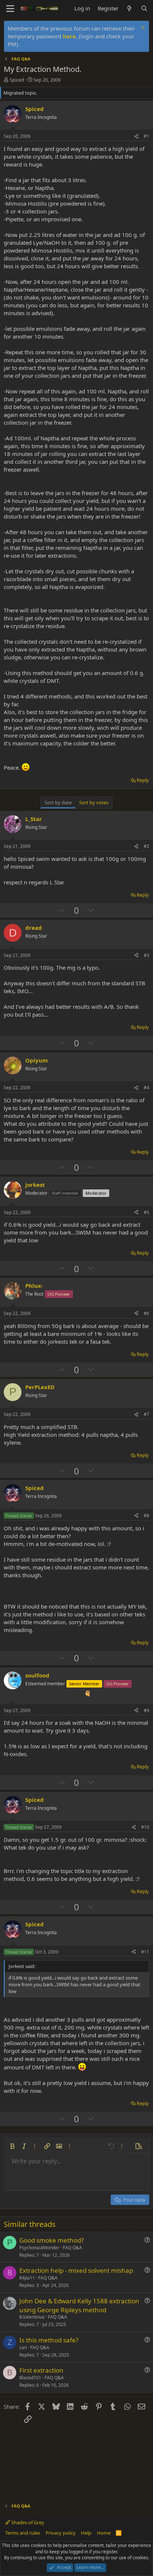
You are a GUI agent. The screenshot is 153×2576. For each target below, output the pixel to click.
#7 (147, 1414)
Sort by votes (94, 802)
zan (23, 2347)
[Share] (136, 137)
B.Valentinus (32, 2317)
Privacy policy (61, 2533)
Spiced (17, 80)
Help (86, 2533)
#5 (147, 1212)
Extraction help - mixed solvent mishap (76, 2270)
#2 (147, 846)
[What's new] (129, 8)
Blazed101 (30, 2378)
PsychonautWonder (39, 2248)
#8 (147, 1516)
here (69, 36)
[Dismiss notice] (142, 28)
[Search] (144, 8)
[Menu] (10, 9)
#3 (147, 955)
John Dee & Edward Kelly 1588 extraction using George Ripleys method (79, 2305)
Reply (143, 780)
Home (104, 2533)
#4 (147, 1088)
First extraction (41, 2370)
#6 (147, 1313)
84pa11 (27, 2278)
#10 (145, 1827)
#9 (147, 1710)
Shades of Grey (27, 2522)
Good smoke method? (51, 2240)
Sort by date (58, 802)
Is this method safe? (49, 2340)
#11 (145, 1952)
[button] (12, 2146)
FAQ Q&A (72, 2248)
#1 (147, 136)
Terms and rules (23, 2533)
